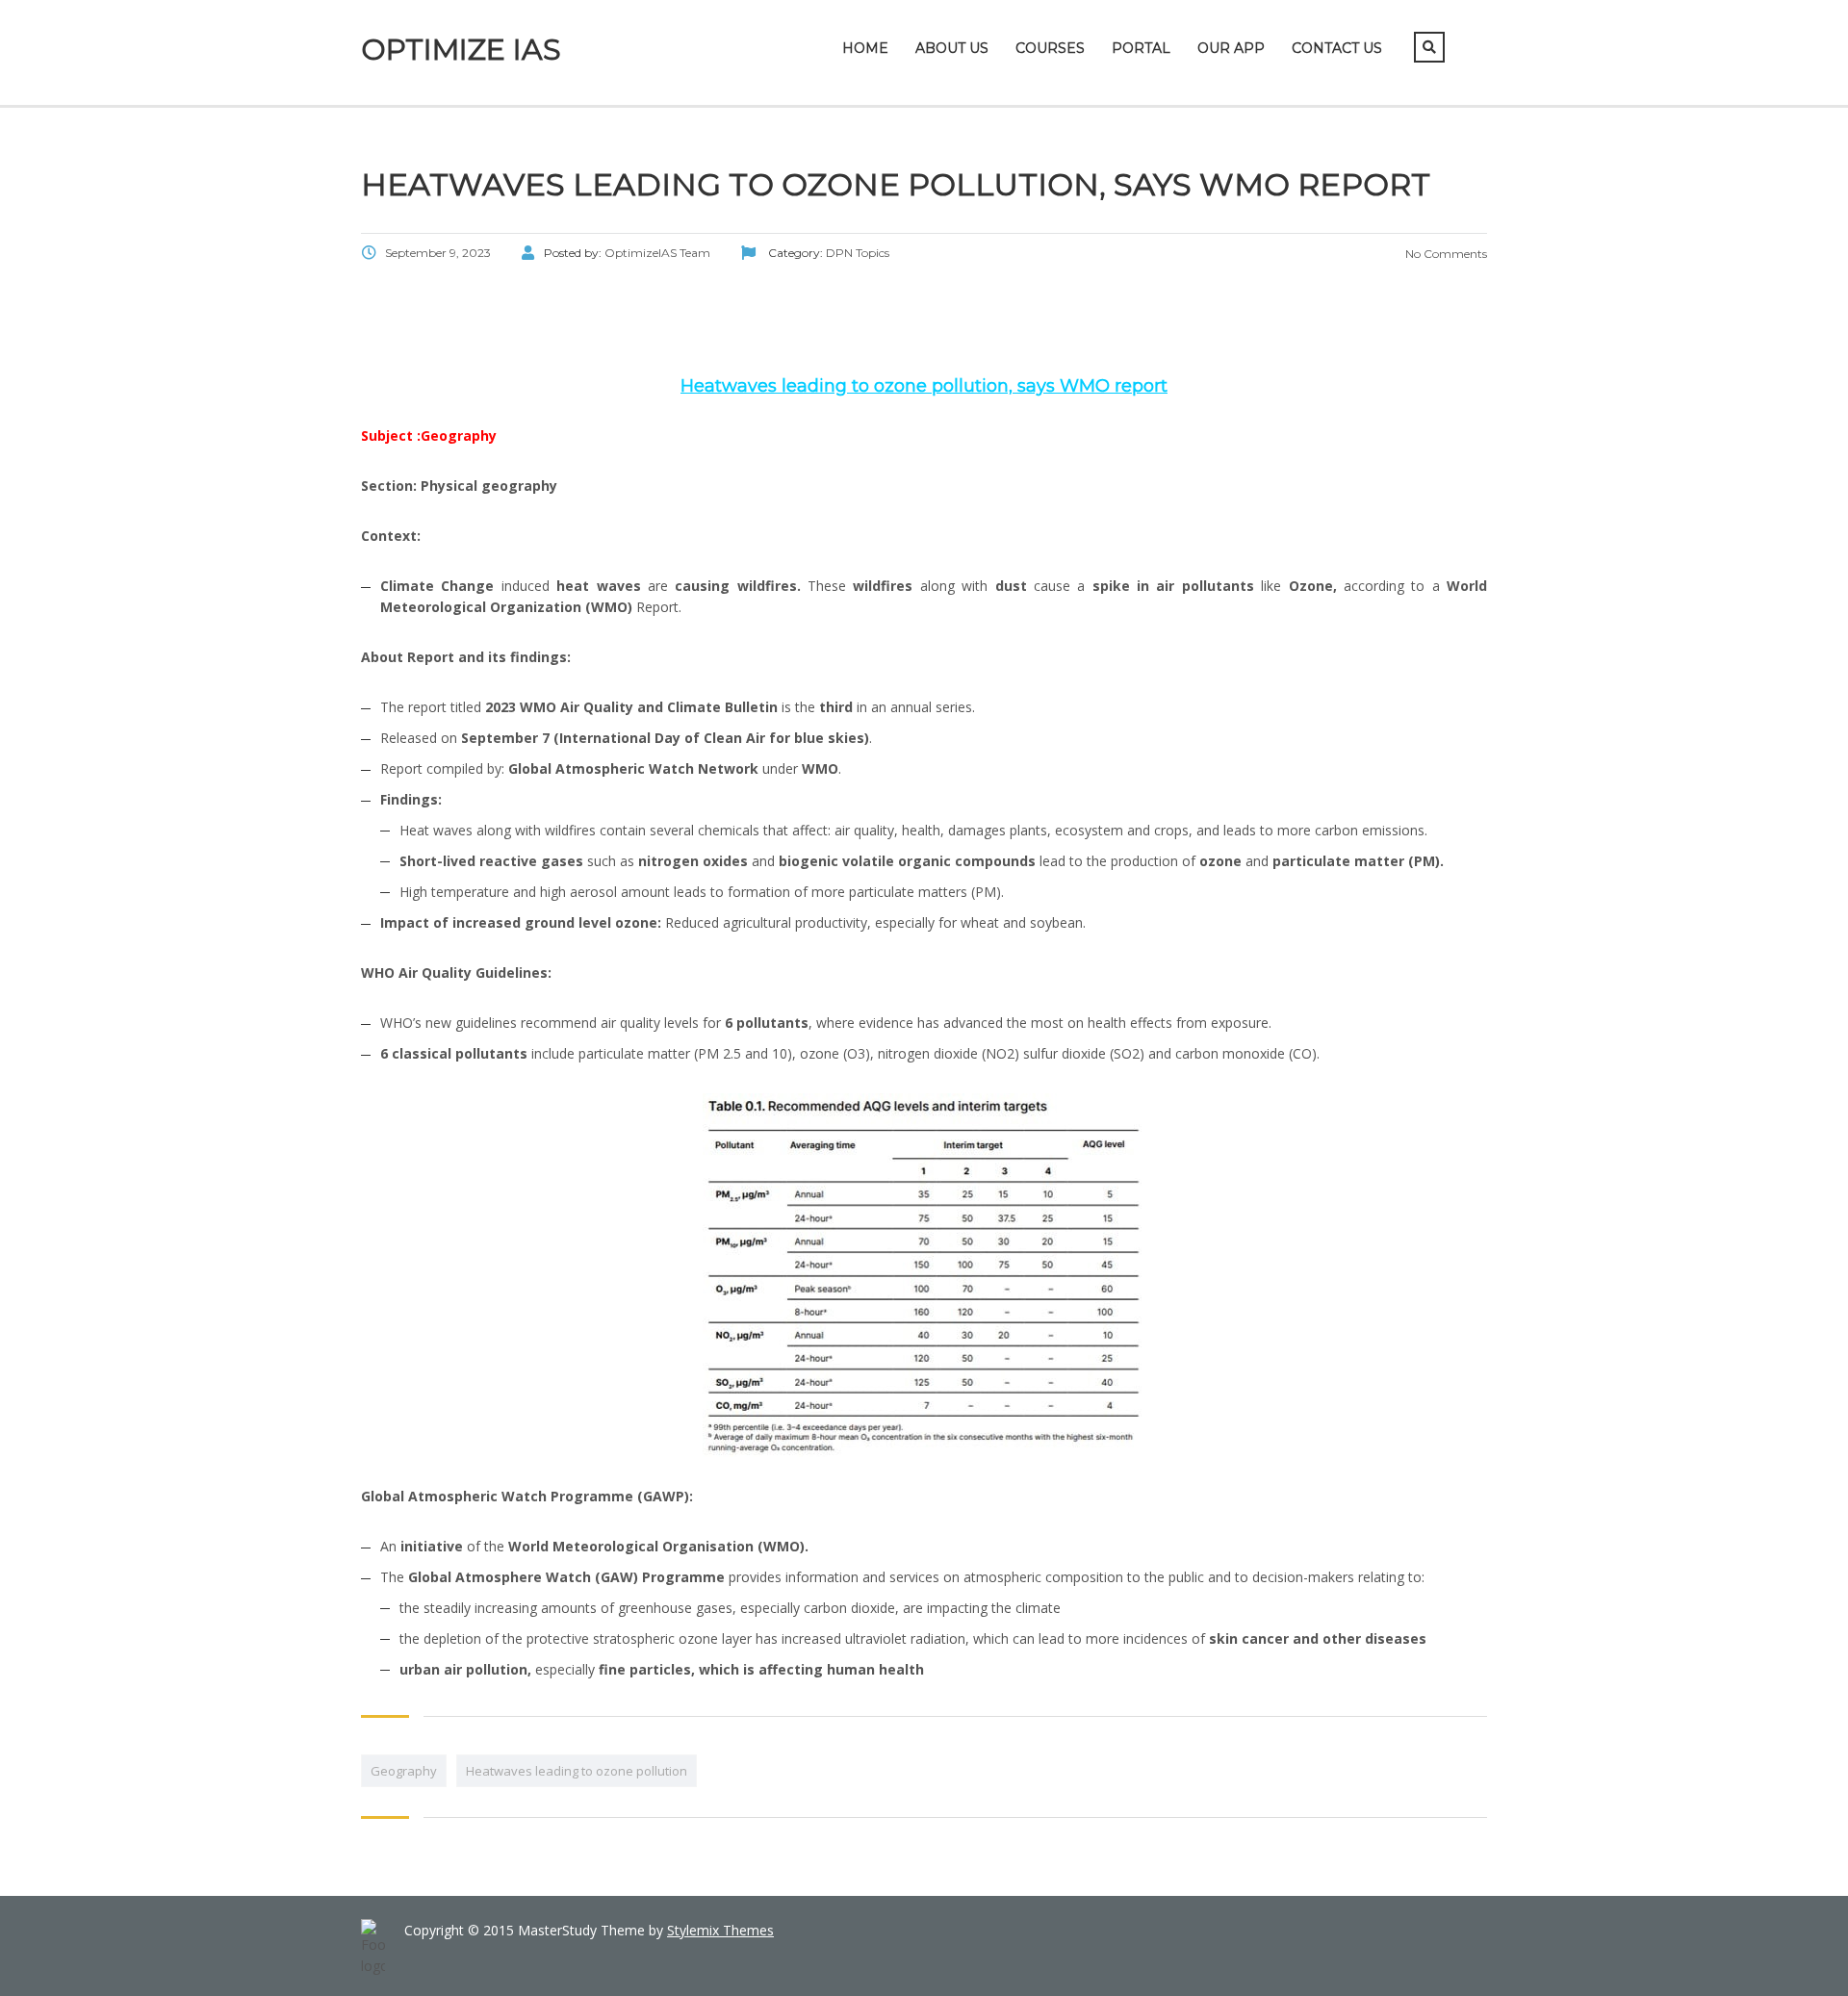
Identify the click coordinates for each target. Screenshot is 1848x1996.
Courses (1050, 48)
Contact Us (1337, 48)
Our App (1231, 48)
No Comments (1445, 254)
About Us (952, 48)
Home (865, 48)
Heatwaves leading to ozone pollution (577, 1771)
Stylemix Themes (720, 1930)
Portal (1141, 48)
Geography (404, 1771)
